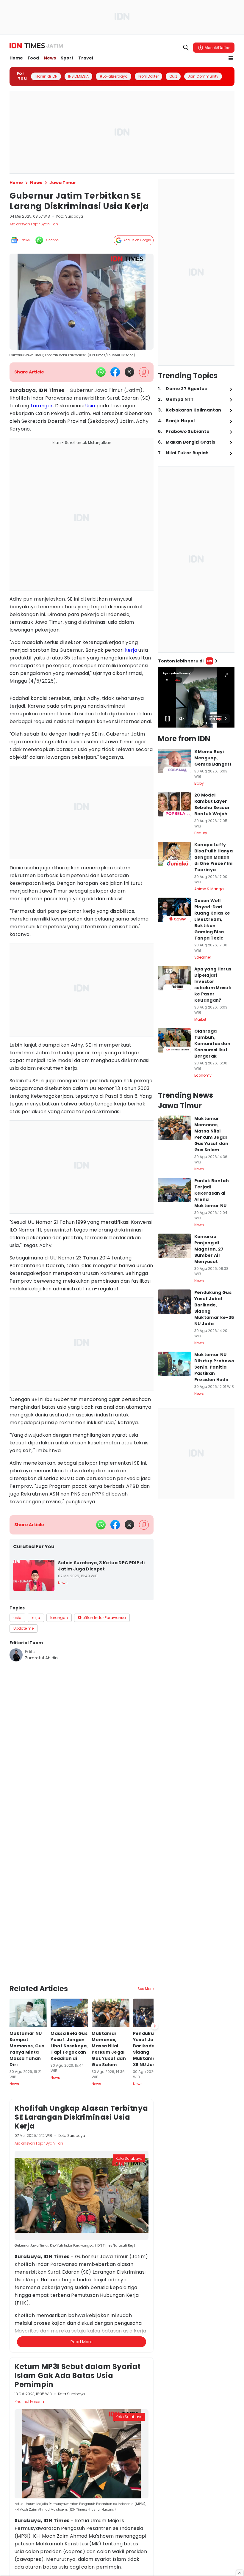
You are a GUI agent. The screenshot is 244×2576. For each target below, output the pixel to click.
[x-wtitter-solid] (129, 372)
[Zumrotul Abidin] (16, 1655)
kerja (131, 650)
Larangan (42, 406)
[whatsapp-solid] (101, 372)
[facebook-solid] (115, 372)
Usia (90, 406)
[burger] (231, 58)
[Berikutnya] (155, 1963)
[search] (186, 48)
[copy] (144, 372)
